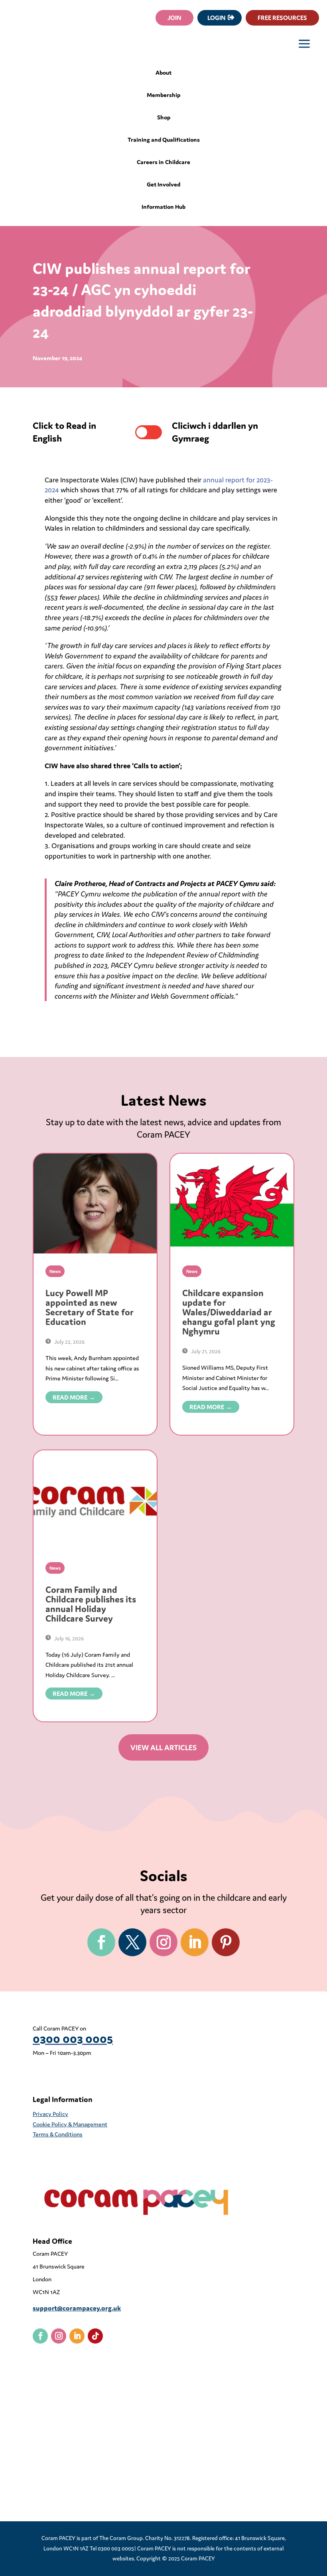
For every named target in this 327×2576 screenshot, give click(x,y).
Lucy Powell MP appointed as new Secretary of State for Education (90, 1307)
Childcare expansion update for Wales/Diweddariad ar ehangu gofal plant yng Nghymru (229, 1312)
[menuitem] (164, 76)
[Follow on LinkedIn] (195, 1942)
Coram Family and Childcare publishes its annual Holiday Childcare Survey (91, 1604)
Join (174, 18)
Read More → (74, 1397)
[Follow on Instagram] (163, 1942)
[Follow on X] (132, 1942)
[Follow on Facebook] (101, 1942)
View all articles (163, 1747)
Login (217, 18)
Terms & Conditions (58, 2134)
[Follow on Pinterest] (226, 1942)
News (55, 1271)
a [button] (304, 45)
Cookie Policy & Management (70, 2124)
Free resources (282, 18)
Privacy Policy (50, 2114)
